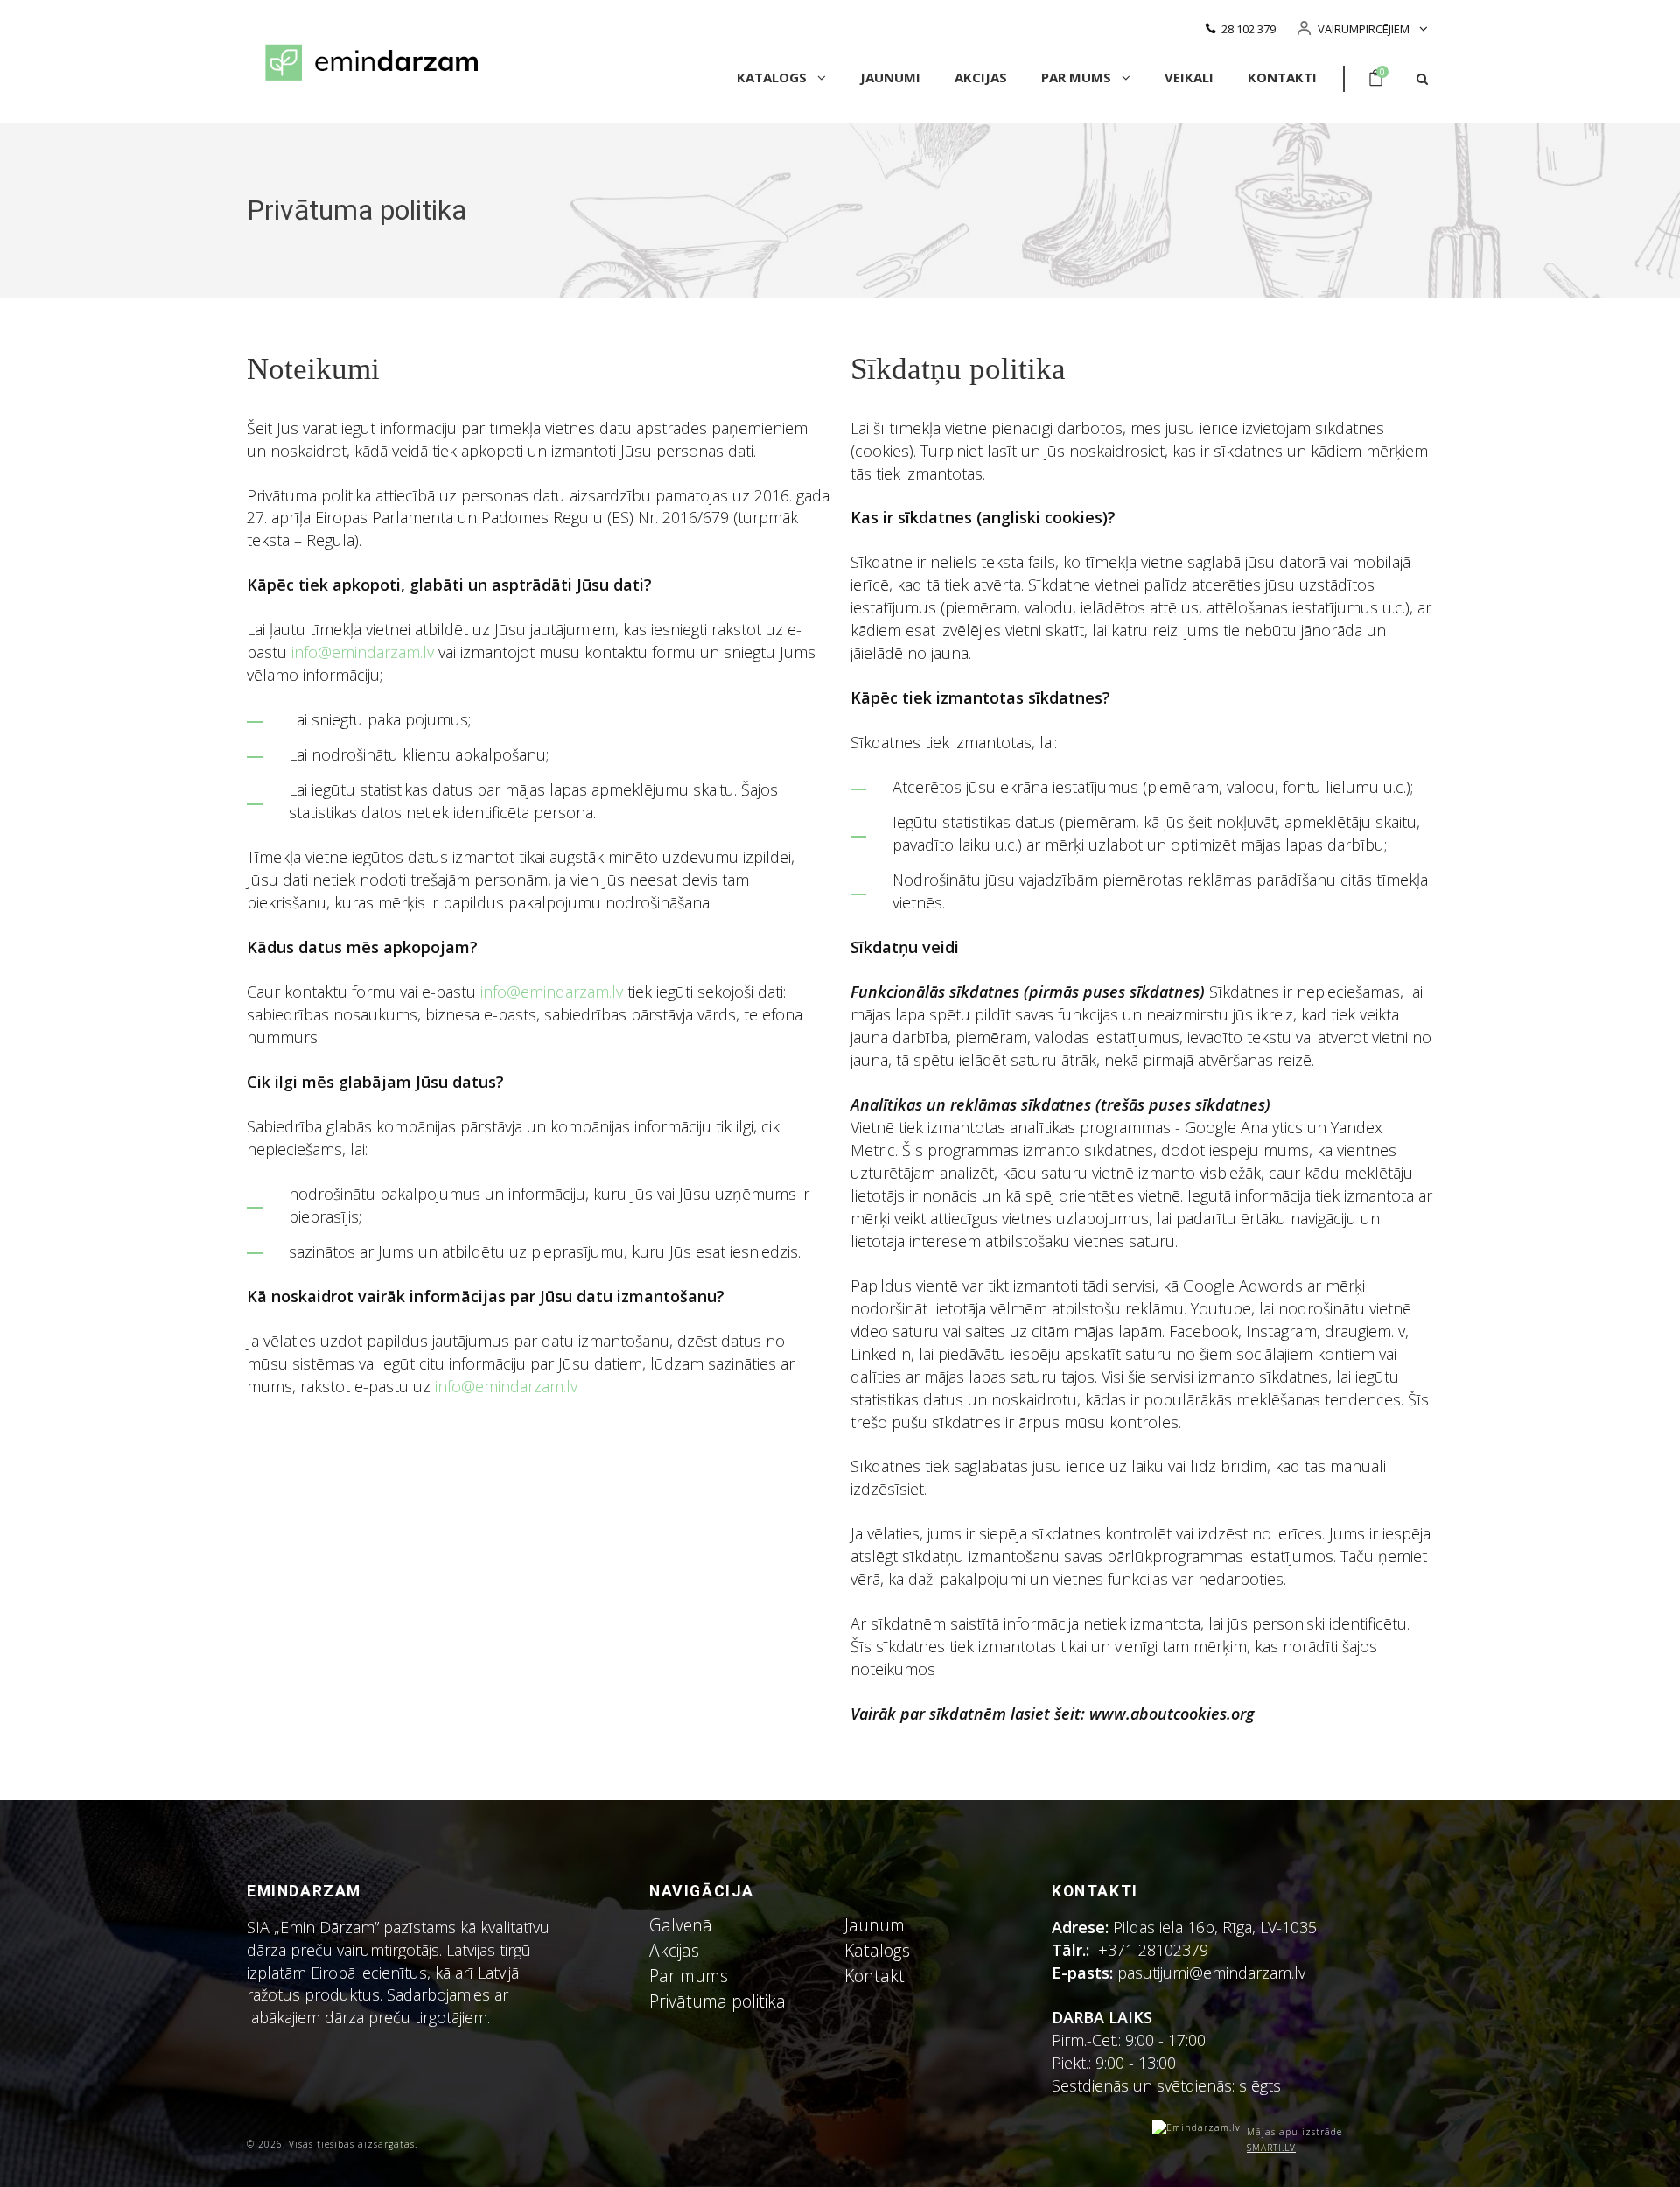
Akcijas (981, 77)
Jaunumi (890, 77)
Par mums (1078, 77)
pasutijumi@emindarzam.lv (1216, 1973)
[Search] (1422, 79)
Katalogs (773, 77)
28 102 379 (1249, 29)
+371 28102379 (1153, 1950)
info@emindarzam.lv (363, 652)
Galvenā (681, 1925)
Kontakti (1282, 77)
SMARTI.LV (1271, 2148)
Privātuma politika (717, 2001)
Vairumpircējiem (1364, 29)
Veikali (1189, 77)
